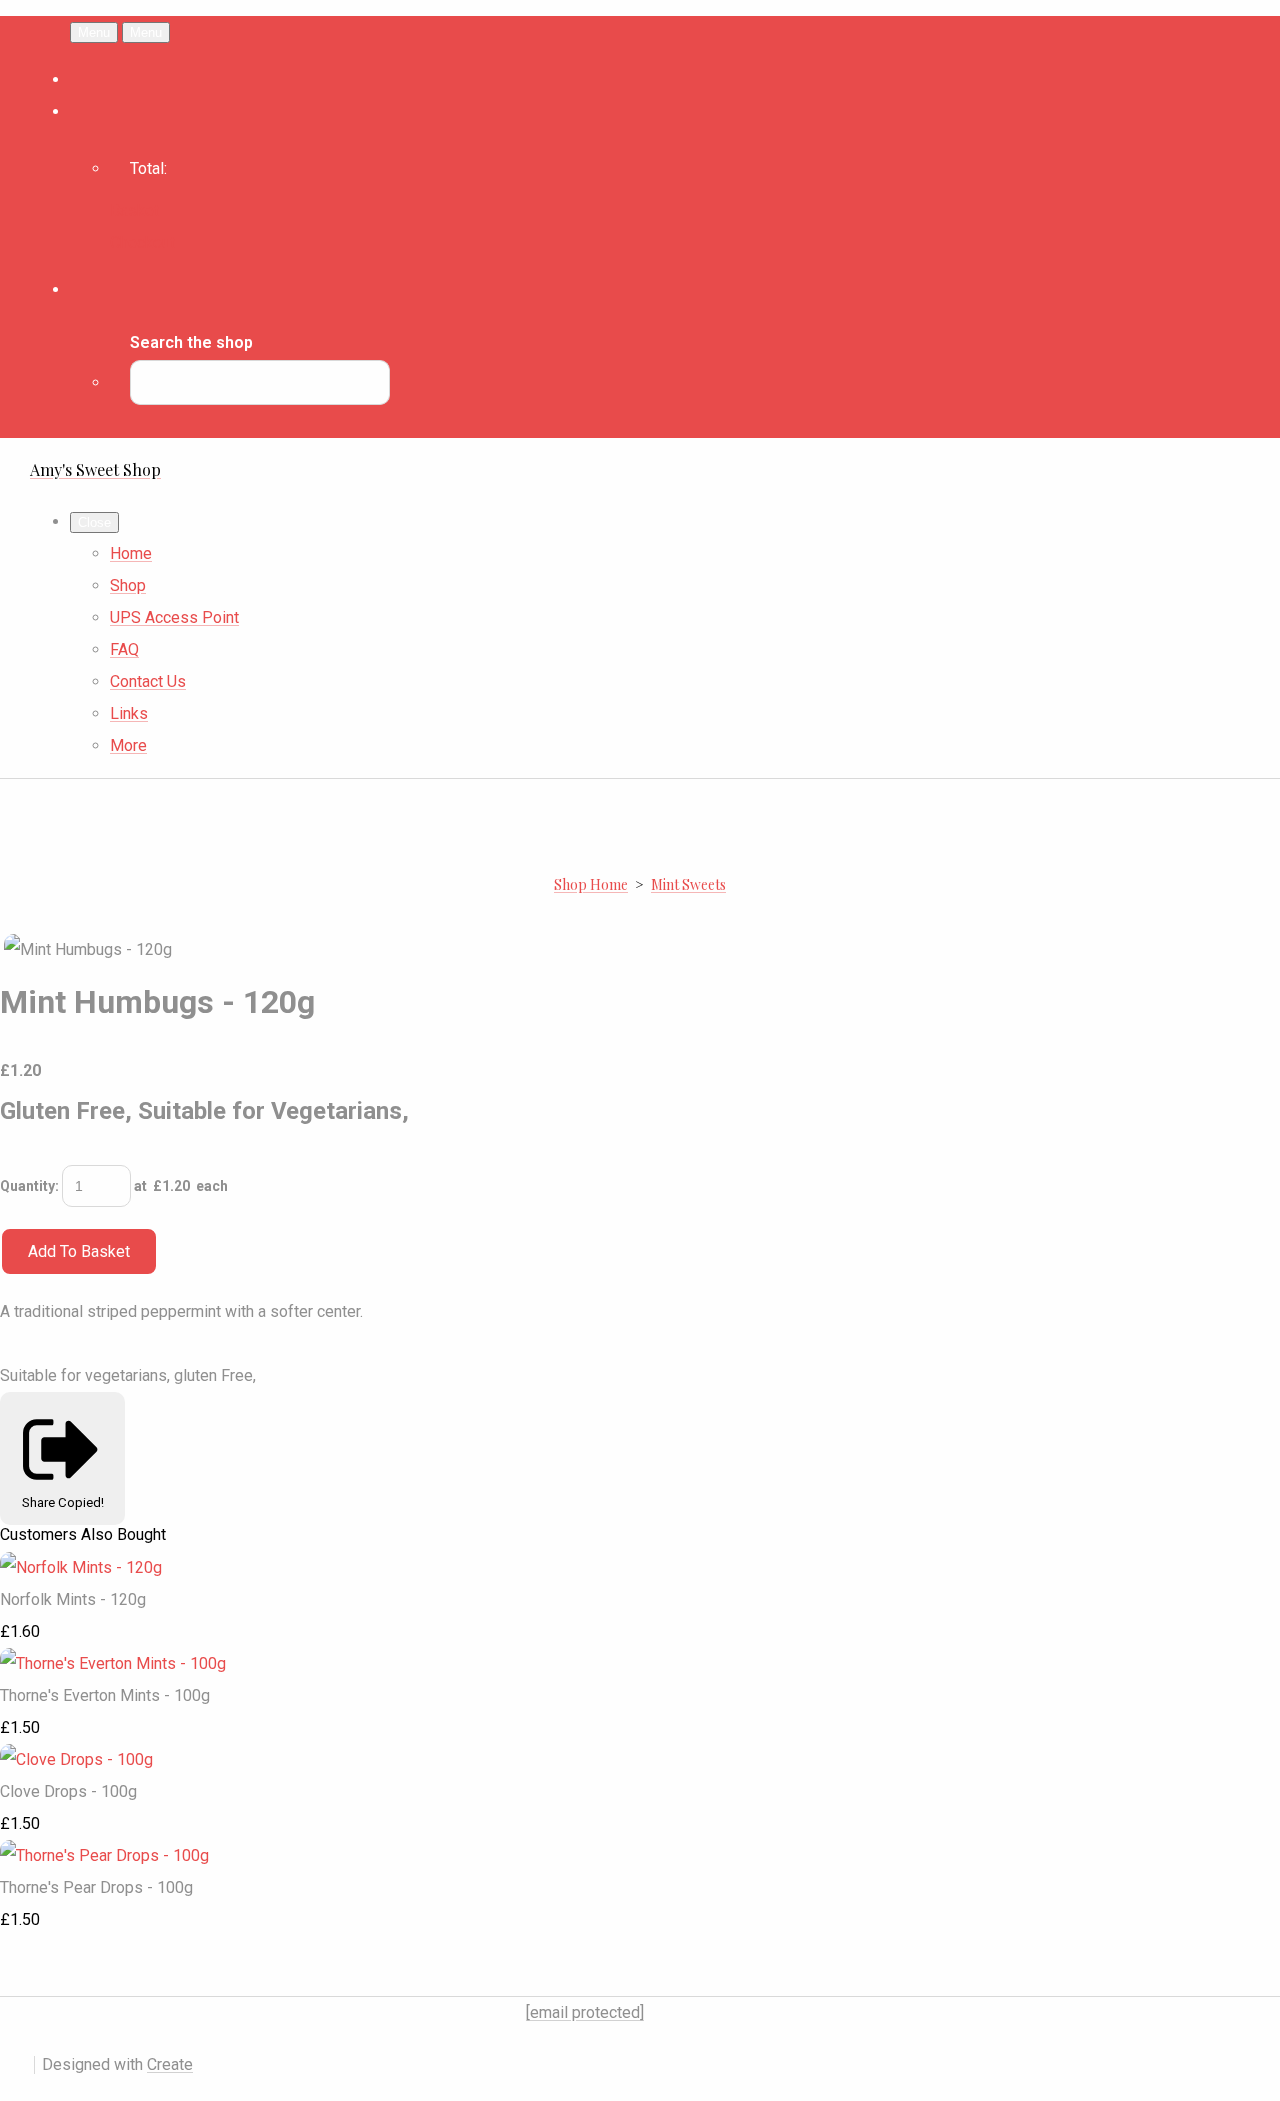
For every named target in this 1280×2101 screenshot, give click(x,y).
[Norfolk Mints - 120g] (81, 1567)
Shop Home (591, 884)
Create (170, 2064)
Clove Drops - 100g (68, 1791)
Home (131, 553)
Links (129, 713)
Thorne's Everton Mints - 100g (105, 1695)
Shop (128, 585)
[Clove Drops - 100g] (76, 1759)
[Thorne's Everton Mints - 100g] (113, 1663)
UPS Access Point (174, 617)
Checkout (142, 242)
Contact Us (148, 681)
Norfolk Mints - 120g (73, 1599)
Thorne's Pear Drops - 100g (96, 1887)
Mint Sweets (688, 884)
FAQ (124, 649)
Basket (134, 210)
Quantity (27, 1186)
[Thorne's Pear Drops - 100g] (104, 1855)
